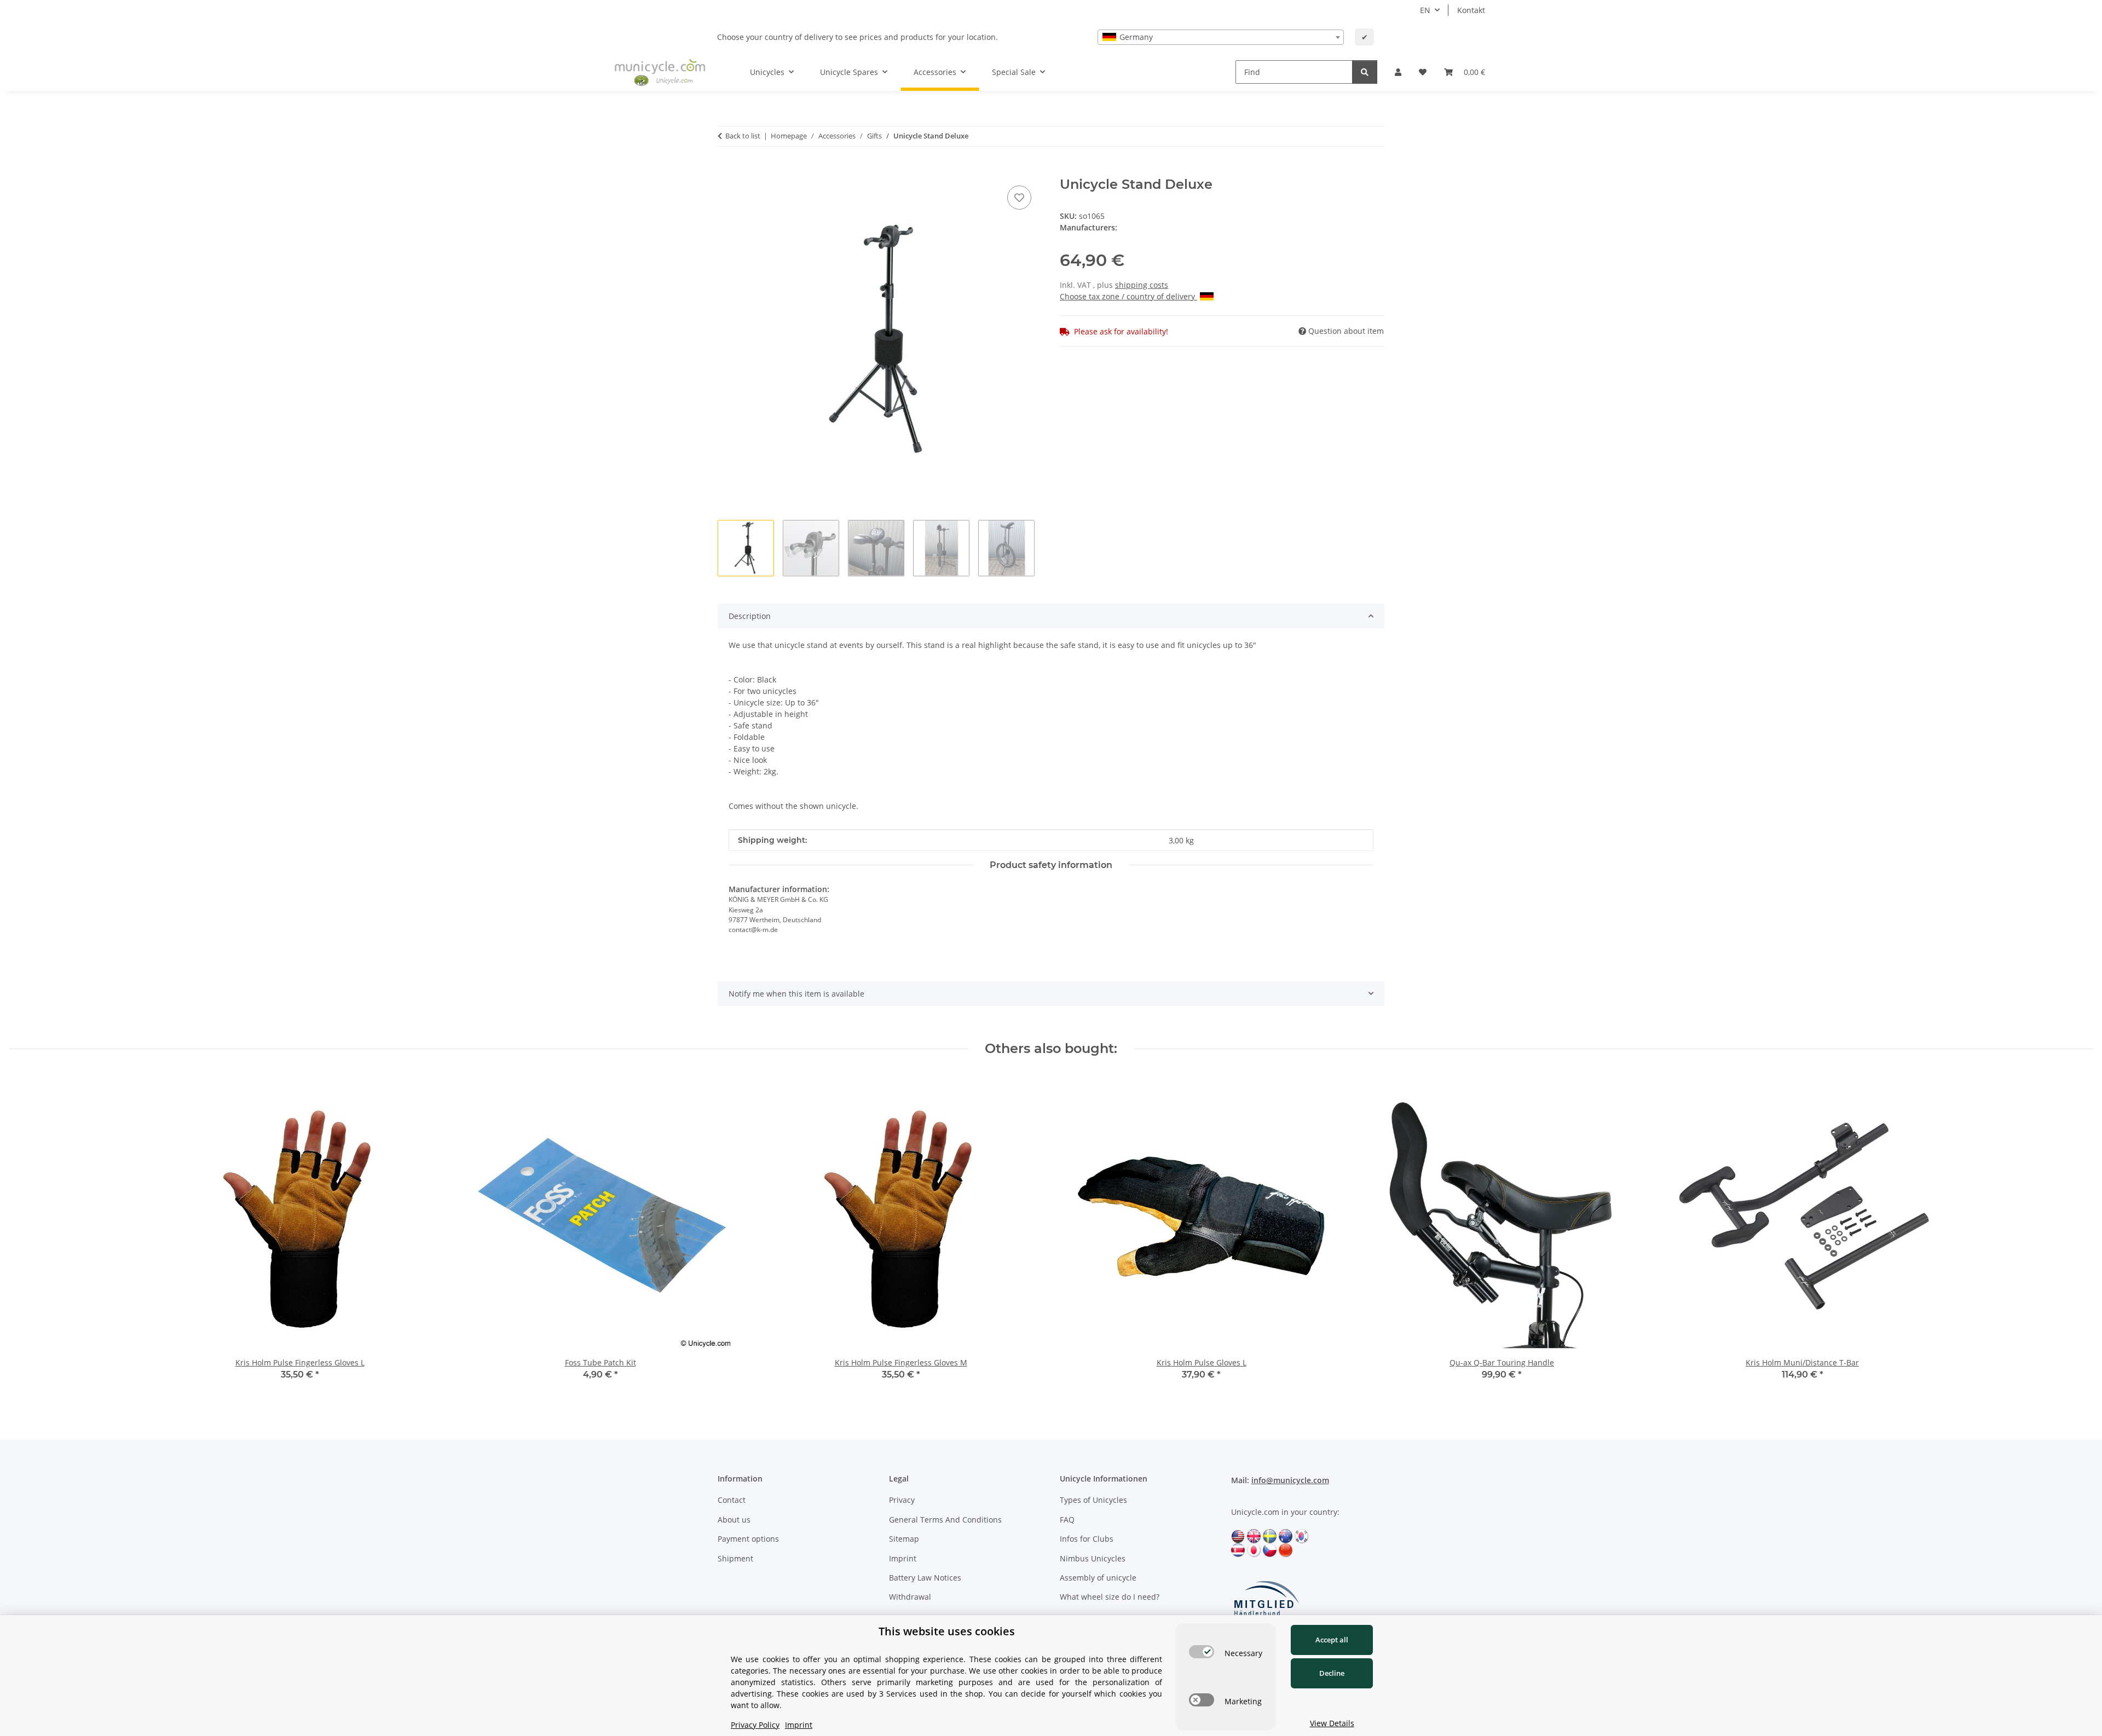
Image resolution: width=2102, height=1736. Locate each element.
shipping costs (1142, 285)
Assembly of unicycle (1098, 1578)
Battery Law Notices (925, 1578)
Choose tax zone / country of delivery (1128, 296)
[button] (1398, 72)
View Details (1332, 1723)
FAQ (1067, 1520)
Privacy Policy (755, 1725)
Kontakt (1471, 10)
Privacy (902, 1500)
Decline (1332, 1673)
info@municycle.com (1290, 1480)
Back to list (743, 136)
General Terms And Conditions (945, 1520)
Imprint (903, 1558)
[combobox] (1221, 37)
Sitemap (904, 1539)
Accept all (1332, 1640)
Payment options (748, 1539)
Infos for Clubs (1087, 1539)
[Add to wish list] (1019, 198)
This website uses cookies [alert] (947, 1631)
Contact (732, 1500)
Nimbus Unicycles (1093, 1558)
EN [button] (1425, 10)
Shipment (735, 1558)
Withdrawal (910, 1597)
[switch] (1202, 1652)
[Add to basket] (726, 171)
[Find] (1365, 72)
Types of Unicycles (1093, 1500)
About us (734, 1520)
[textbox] (1221, 37)
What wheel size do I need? (1110, 1597)
